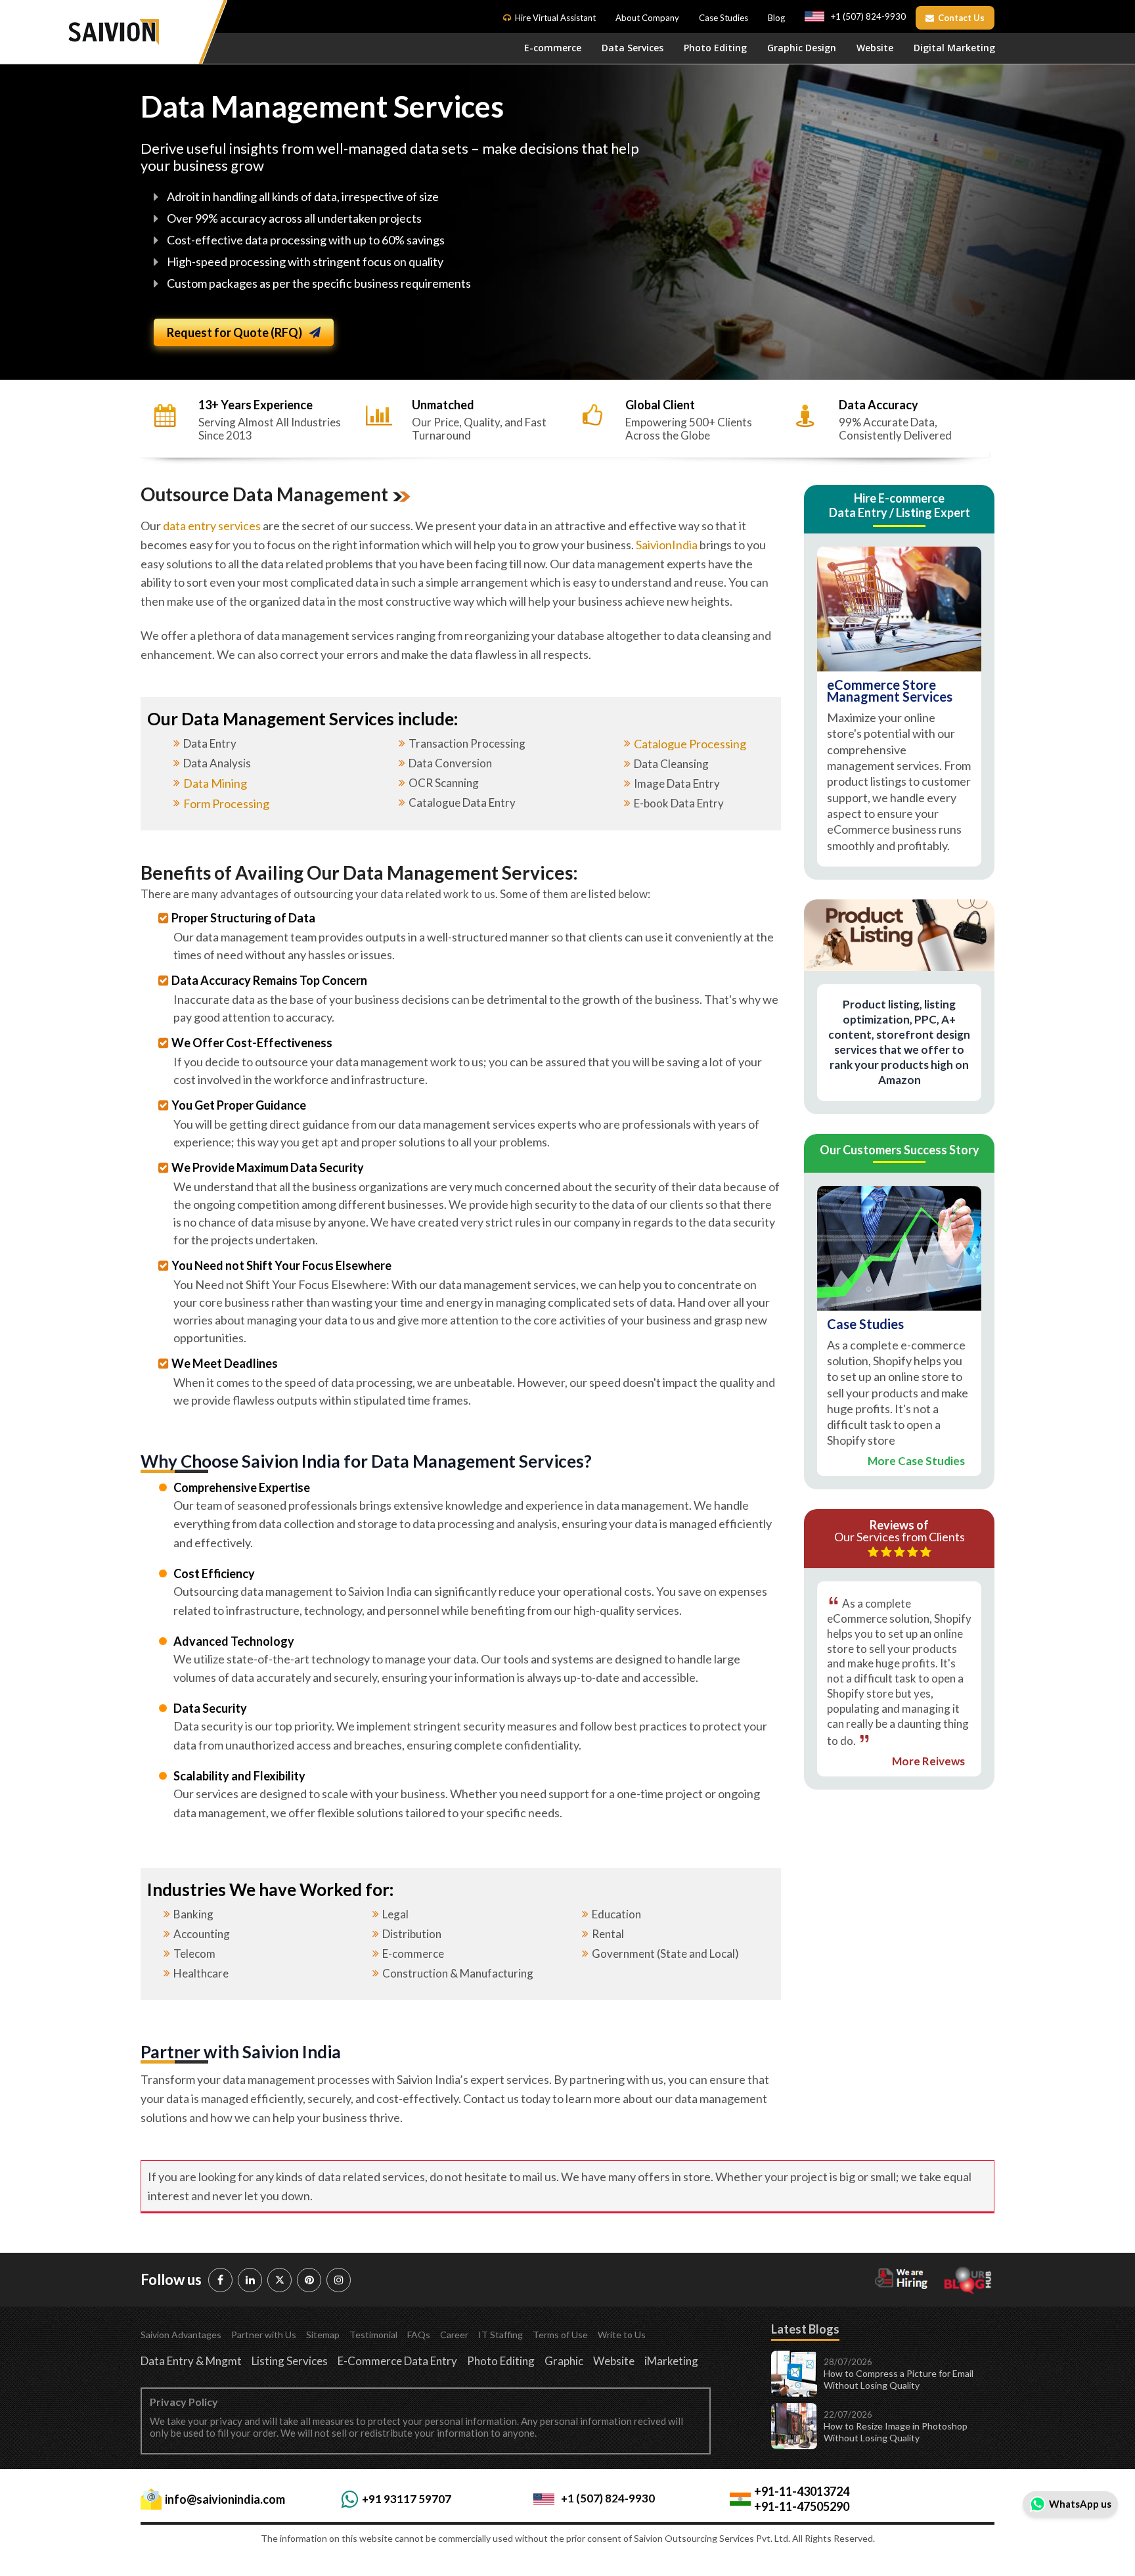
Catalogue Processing (690, 744)
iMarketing (671, 2361)
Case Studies (723, 18)
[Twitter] (279, 2280)
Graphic (564, 2361)
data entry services (212, 526)
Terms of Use (560, 2335)
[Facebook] (220, 2280)
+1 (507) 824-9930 (868, 16)
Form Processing (226, 803)
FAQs (419, 2335)
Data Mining (215, 783)
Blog (776, 18)
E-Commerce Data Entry (397, 2361)
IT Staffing (501, 2335)
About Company (647, 18)
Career (454, 2335)
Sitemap (323, 2335)
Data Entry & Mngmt (191, 2361)
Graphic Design (802, 48)
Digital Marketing (954, 48)
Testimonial (373, 2335)
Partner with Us (264, 2335)
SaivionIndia (667, 545)
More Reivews (928, 1762)
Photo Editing (715, 48)
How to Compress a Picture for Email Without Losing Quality (899, 2379)
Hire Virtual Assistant (555, 18)
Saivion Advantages (181, 2335)
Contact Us (961, 18)
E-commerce (553, 48)
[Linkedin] (250, 2280)
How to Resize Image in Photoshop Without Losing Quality (896, 2432)
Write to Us (622, 2335)
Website (875, 48)
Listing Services (290, 2361)
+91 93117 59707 (407, 2499)
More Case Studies (916, 1461)
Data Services (633, 48)
